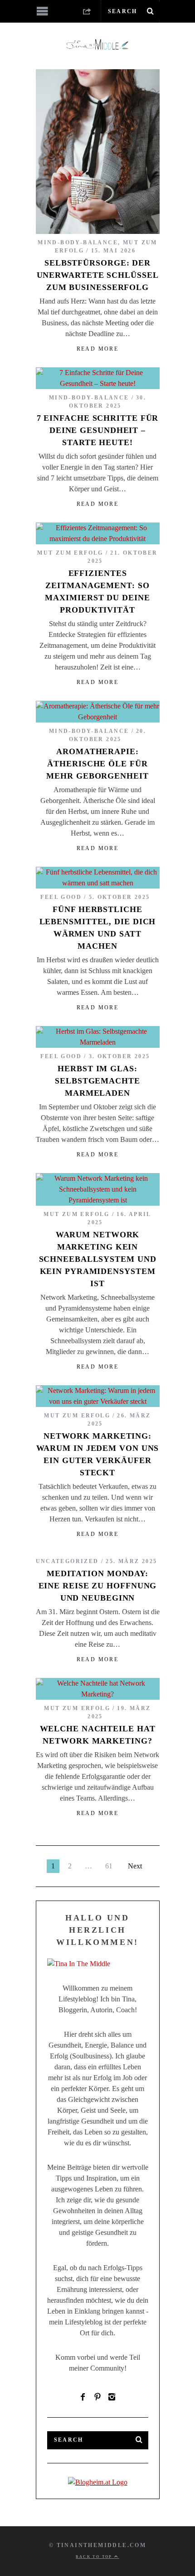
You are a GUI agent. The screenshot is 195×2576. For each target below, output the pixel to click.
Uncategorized (67, 1561)
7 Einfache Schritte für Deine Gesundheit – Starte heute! (98, 430)
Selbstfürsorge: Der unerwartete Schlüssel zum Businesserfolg (98, 275)
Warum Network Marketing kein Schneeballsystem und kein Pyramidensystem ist (98, 1259)
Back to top (95, 2557)
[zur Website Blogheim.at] (98, 2482)
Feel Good (61, 897)
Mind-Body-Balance (78, 242)
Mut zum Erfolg (70, 553)
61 (109, 1866)
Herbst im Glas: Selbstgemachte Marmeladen (97, 1081)
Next (135, 1866)
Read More (98, 349)
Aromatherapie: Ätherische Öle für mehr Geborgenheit (97, 764)
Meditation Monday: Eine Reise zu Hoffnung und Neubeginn (98, 1586)
